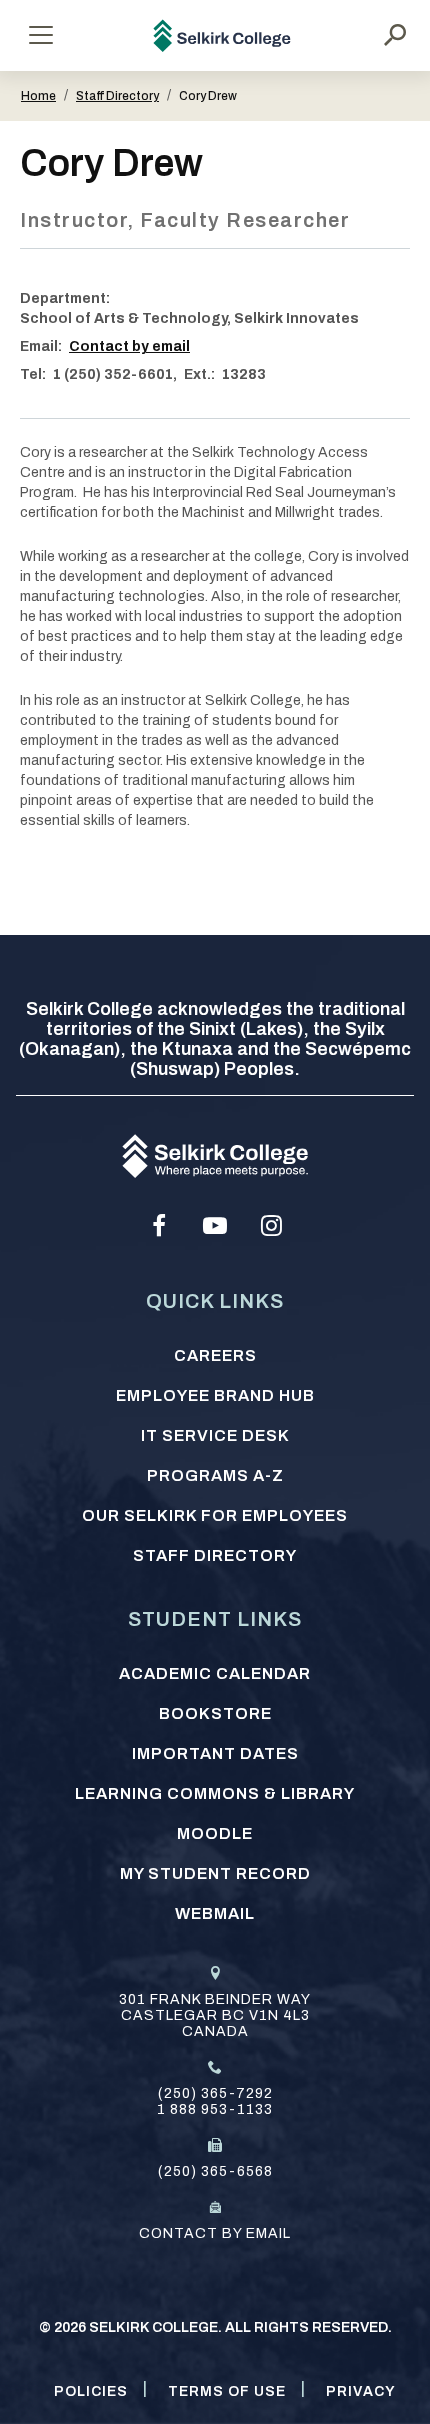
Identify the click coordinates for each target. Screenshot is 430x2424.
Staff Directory (117, 96)
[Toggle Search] (395, 35)
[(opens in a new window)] (159, 1226)
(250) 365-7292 (215, 2093)
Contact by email (129, 346)
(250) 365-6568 (215, 2171)
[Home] (222, 35)
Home (38, 96)
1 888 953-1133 (215, 2109)
